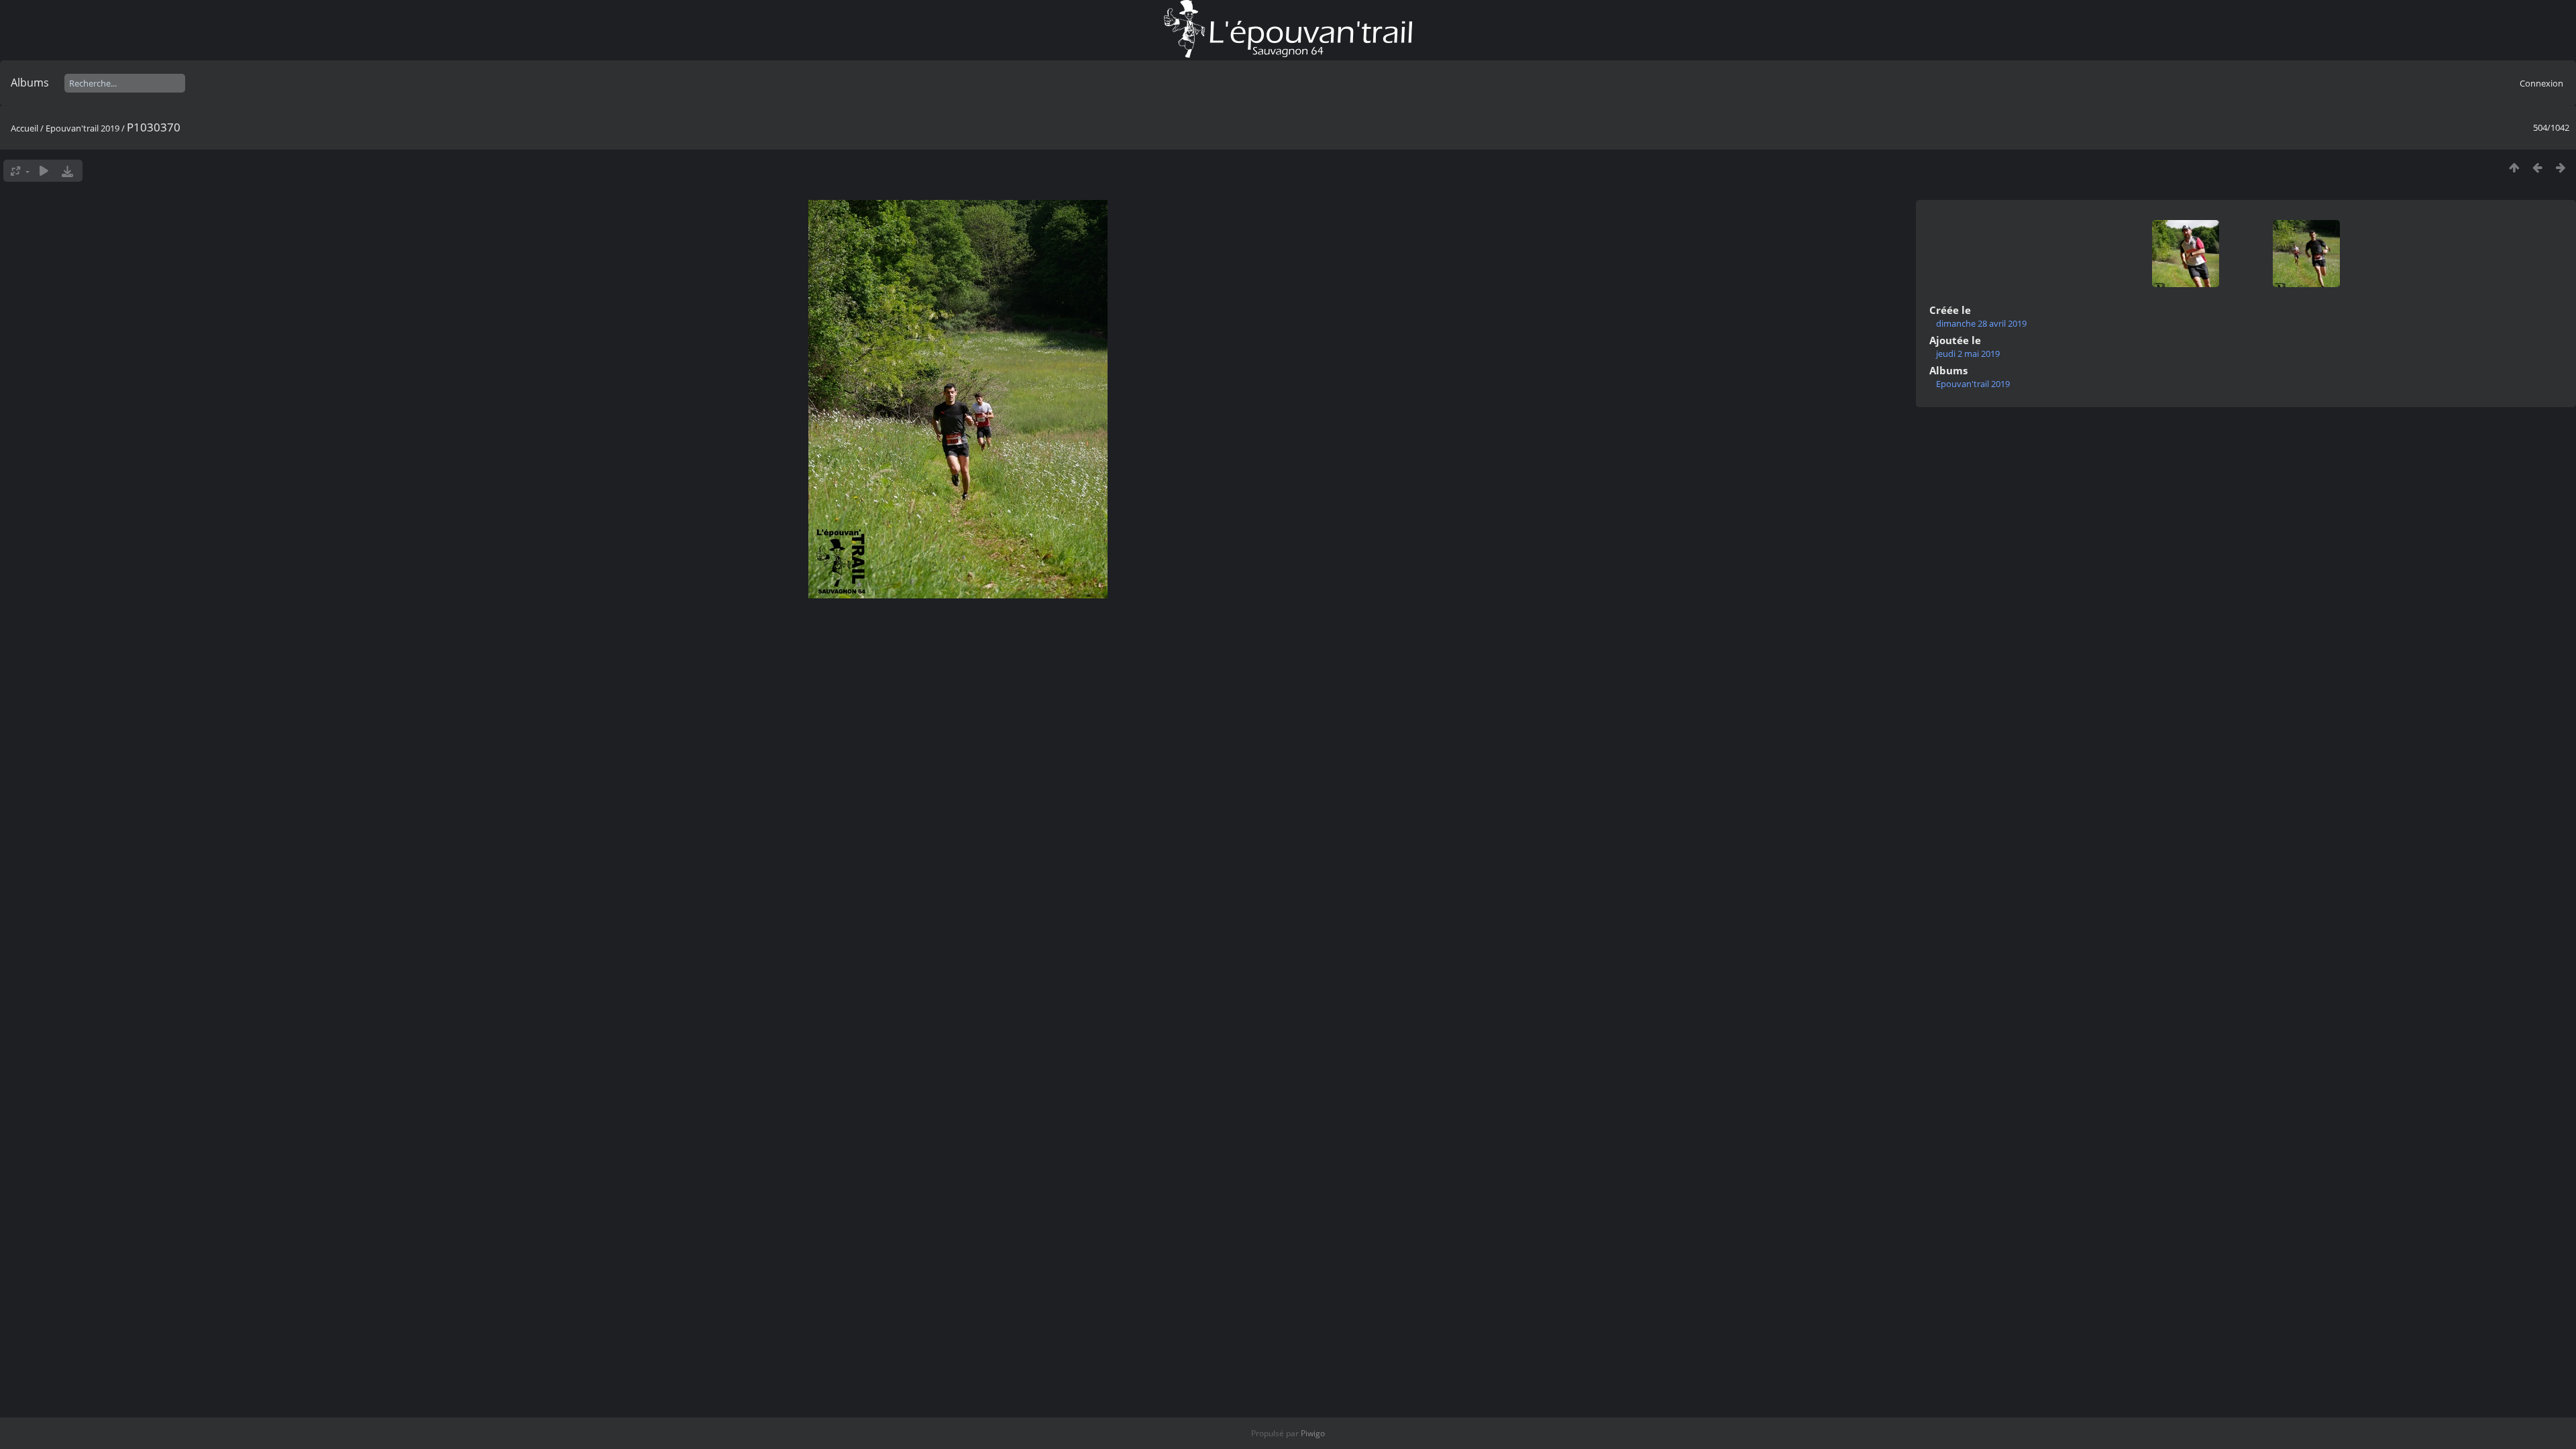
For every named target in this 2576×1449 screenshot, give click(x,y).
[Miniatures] (2514, 167)
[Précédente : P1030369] (2537, 167)
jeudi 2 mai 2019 (1968, 354)
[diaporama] (44, 171)
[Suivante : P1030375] (2561, 167)
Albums (30, 83)
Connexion (2541, 83)
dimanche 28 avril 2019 (1981, 323)
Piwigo (1313, 1433)
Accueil (24, 128)
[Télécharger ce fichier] (67, 171)
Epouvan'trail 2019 (83, 128)
